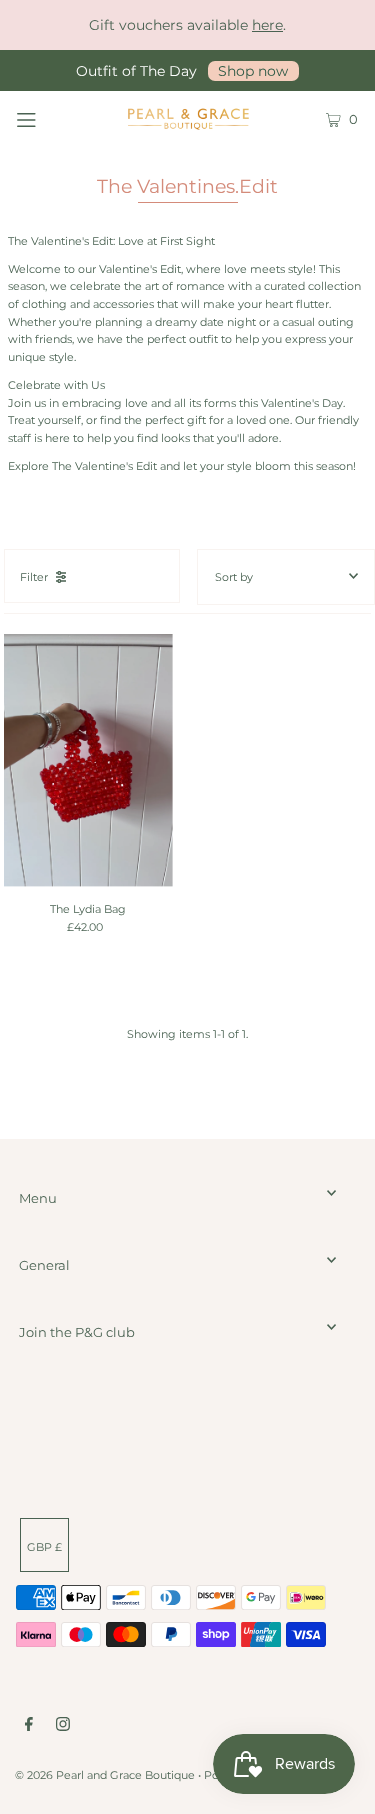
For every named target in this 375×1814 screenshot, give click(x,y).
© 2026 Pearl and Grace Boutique (105, 1775)
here (267, 25)
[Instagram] (63, 1727)
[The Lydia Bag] (88, 760)
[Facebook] (29, 1727)
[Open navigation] (49, 118)
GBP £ (44, 1547)
